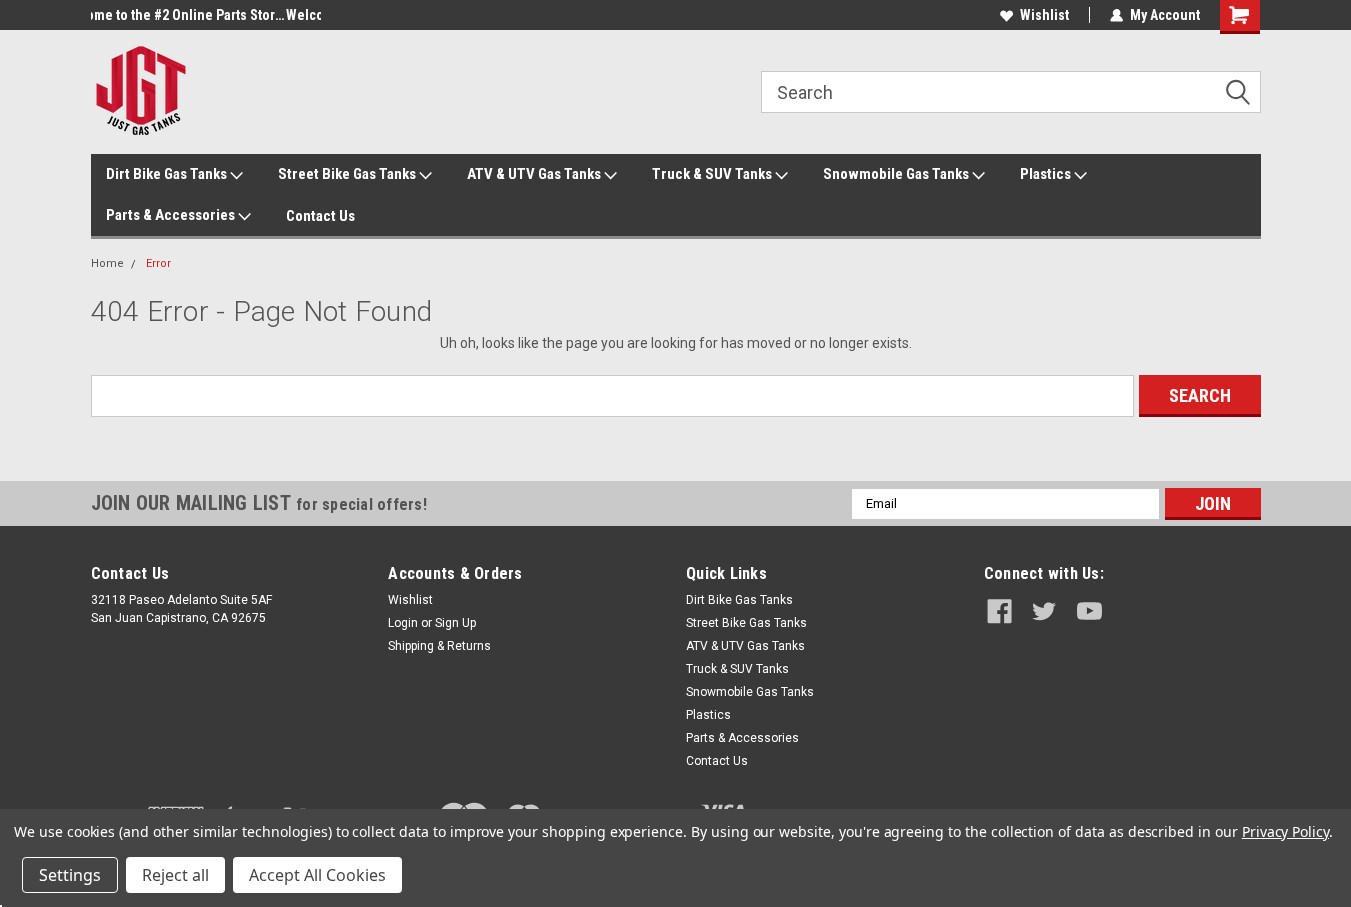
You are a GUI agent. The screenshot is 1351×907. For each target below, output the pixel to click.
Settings (70, 875)
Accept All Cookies (317, 875)
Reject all (175, 875)
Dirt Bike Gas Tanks (168, 174)
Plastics (1047, 174)
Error (158, 263)
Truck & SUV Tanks (713, 174)
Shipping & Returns (439, 646)
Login (403, 623)
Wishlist (1044, 15)
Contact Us (320, 216)
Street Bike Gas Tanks (348, 174)
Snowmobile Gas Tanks (897, 174)
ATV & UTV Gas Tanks (535, 174)
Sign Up (455, 623)
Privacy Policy (1285, 831)
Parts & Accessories (172, 215)
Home (107, 263)
